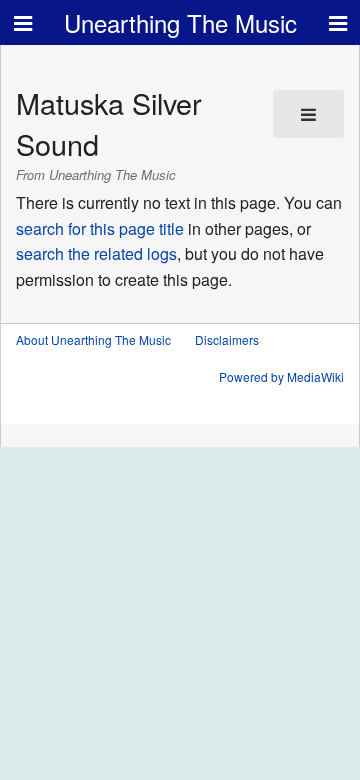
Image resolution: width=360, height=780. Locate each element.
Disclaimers (227, 339)
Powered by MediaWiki (281, 376)
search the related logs (96, 253)
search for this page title (100, 228)
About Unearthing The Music (93, 339)
